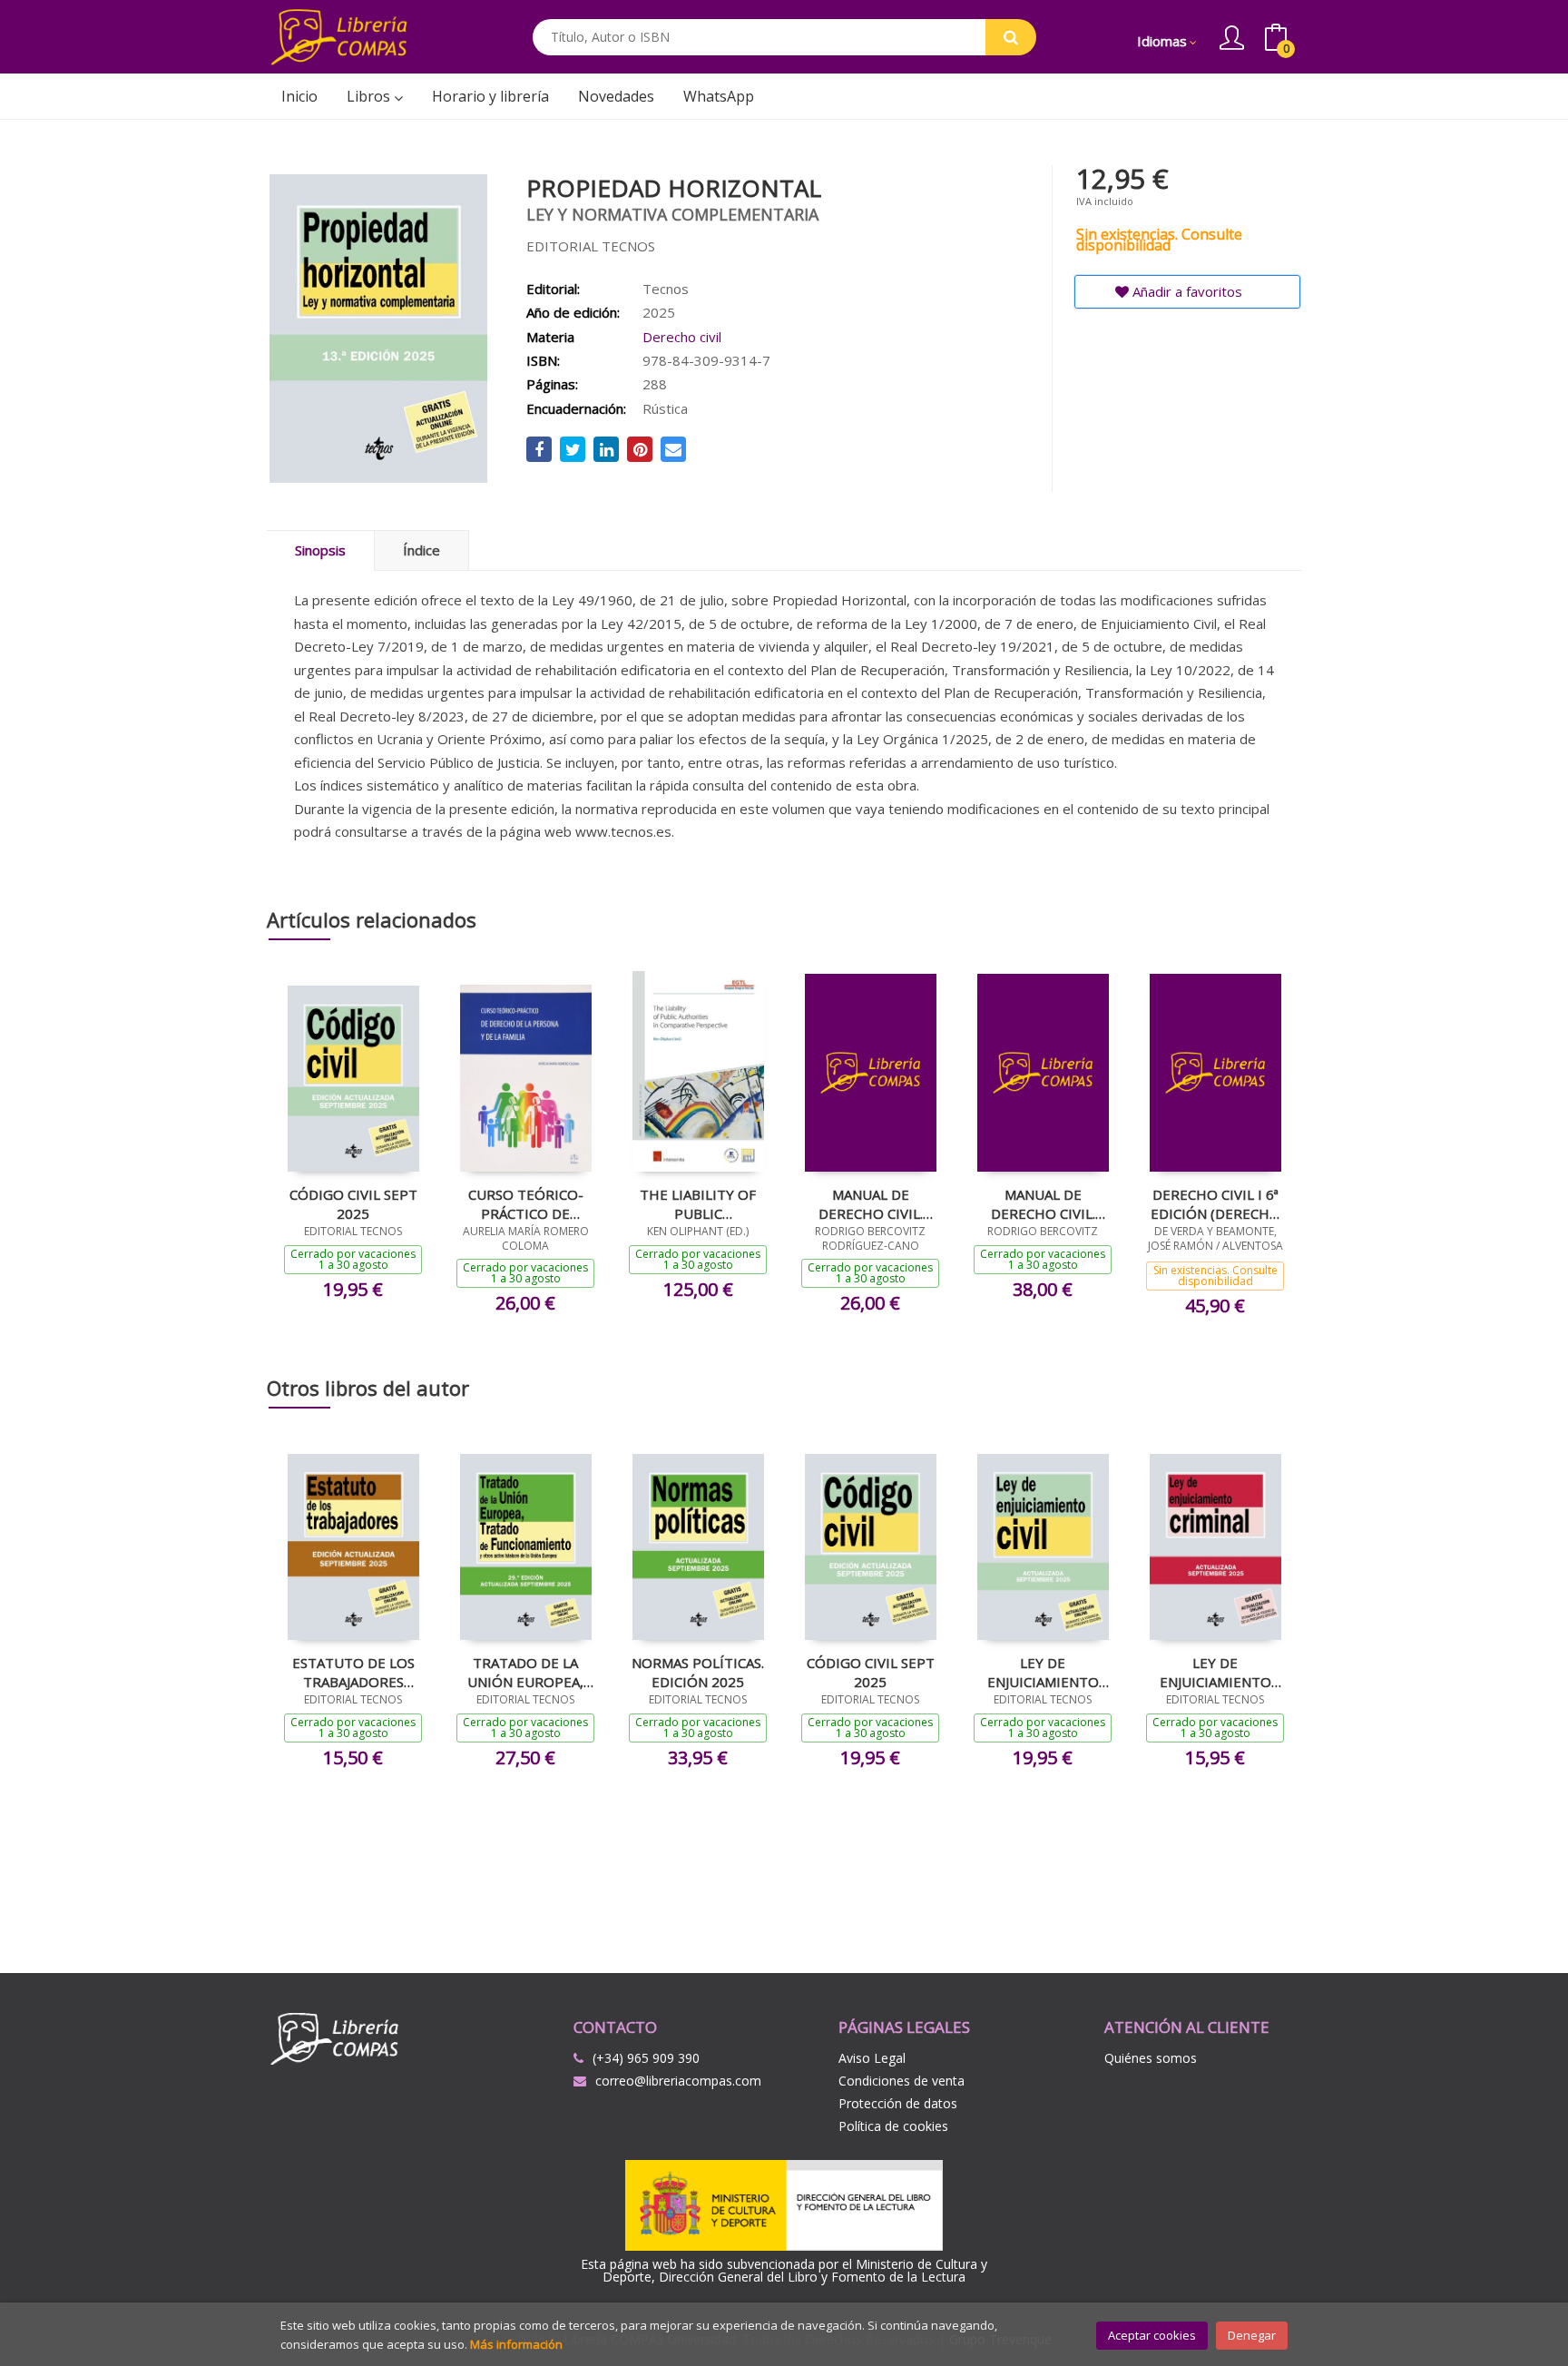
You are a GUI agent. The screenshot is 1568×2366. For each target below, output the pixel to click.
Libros (370, 96)
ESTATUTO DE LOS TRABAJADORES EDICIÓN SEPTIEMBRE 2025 (353, 1672)
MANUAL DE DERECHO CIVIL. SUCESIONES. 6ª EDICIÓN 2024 (871, 1203)
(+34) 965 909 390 (646, 2058)
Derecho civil (682, 337)
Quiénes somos (1151, 2058)
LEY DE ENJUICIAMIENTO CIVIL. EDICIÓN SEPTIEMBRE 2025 (1043, 1672)
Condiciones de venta (902, 2081)
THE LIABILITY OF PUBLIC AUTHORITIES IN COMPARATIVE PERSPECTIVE (698, 1203)
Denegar (1252, 2335)
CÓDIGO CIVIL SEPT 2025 (353, 1203)
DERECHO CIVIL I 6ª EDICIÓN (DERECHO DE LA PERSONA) (1215, 1203)
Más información (516, 2344)
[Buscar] (1011, 37)
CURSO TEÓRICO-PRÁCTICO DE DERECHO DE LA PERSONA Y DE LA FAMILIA (526, 1203)
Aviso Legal (872, 2058)
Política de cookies (893, 2126)
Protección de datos (898, 2103)
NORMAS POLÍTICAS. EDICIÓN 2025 (698, 1672)
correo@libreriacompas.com (678, 2081)
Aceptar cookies (1152, 2335)
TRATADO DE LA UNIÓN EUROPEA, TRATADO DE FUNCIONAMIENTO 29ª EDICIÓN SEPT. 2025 (525, 1672)
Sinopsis (320, 550)
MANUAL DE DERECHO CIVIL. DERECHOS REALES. (1043, 1203)
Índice (421, 550)
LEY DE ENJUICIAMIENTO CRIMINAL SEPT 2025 (1215, 1672)
